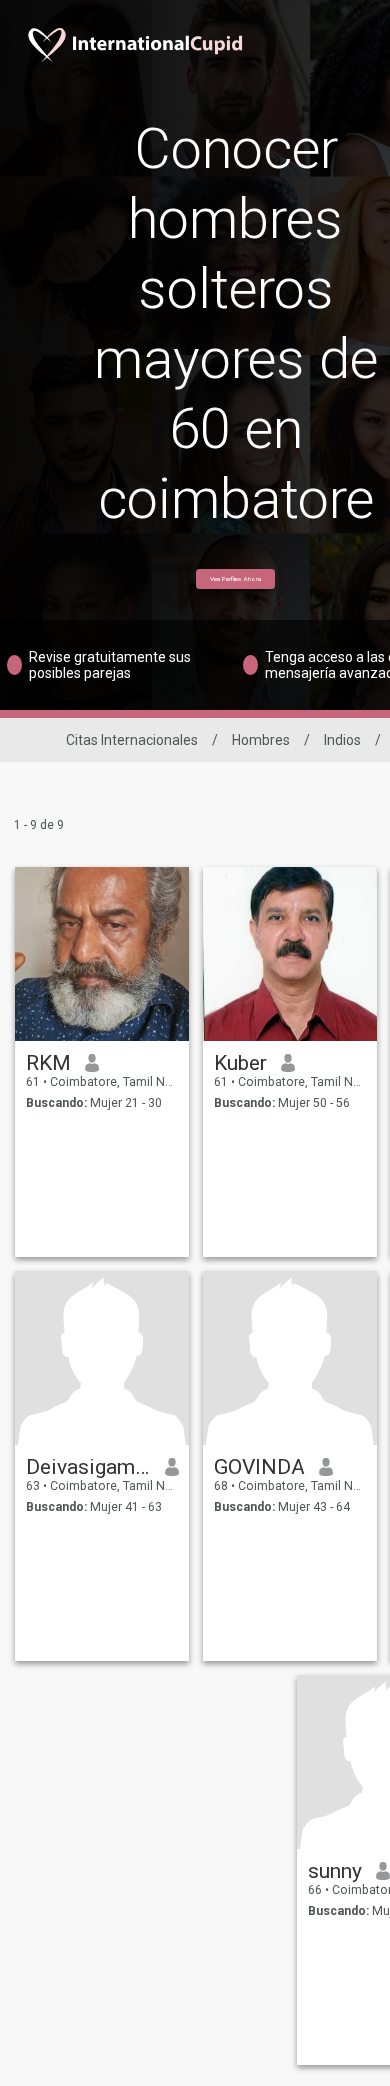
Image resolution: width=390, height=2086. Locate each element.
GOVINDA (259, 1467)
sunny (335, 1871)
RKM (48, 1063)
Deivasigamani (88, 1467)
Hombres (261, 740)
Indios (342, 740)
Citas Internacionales (132, 740)
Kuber (240, 1063)
